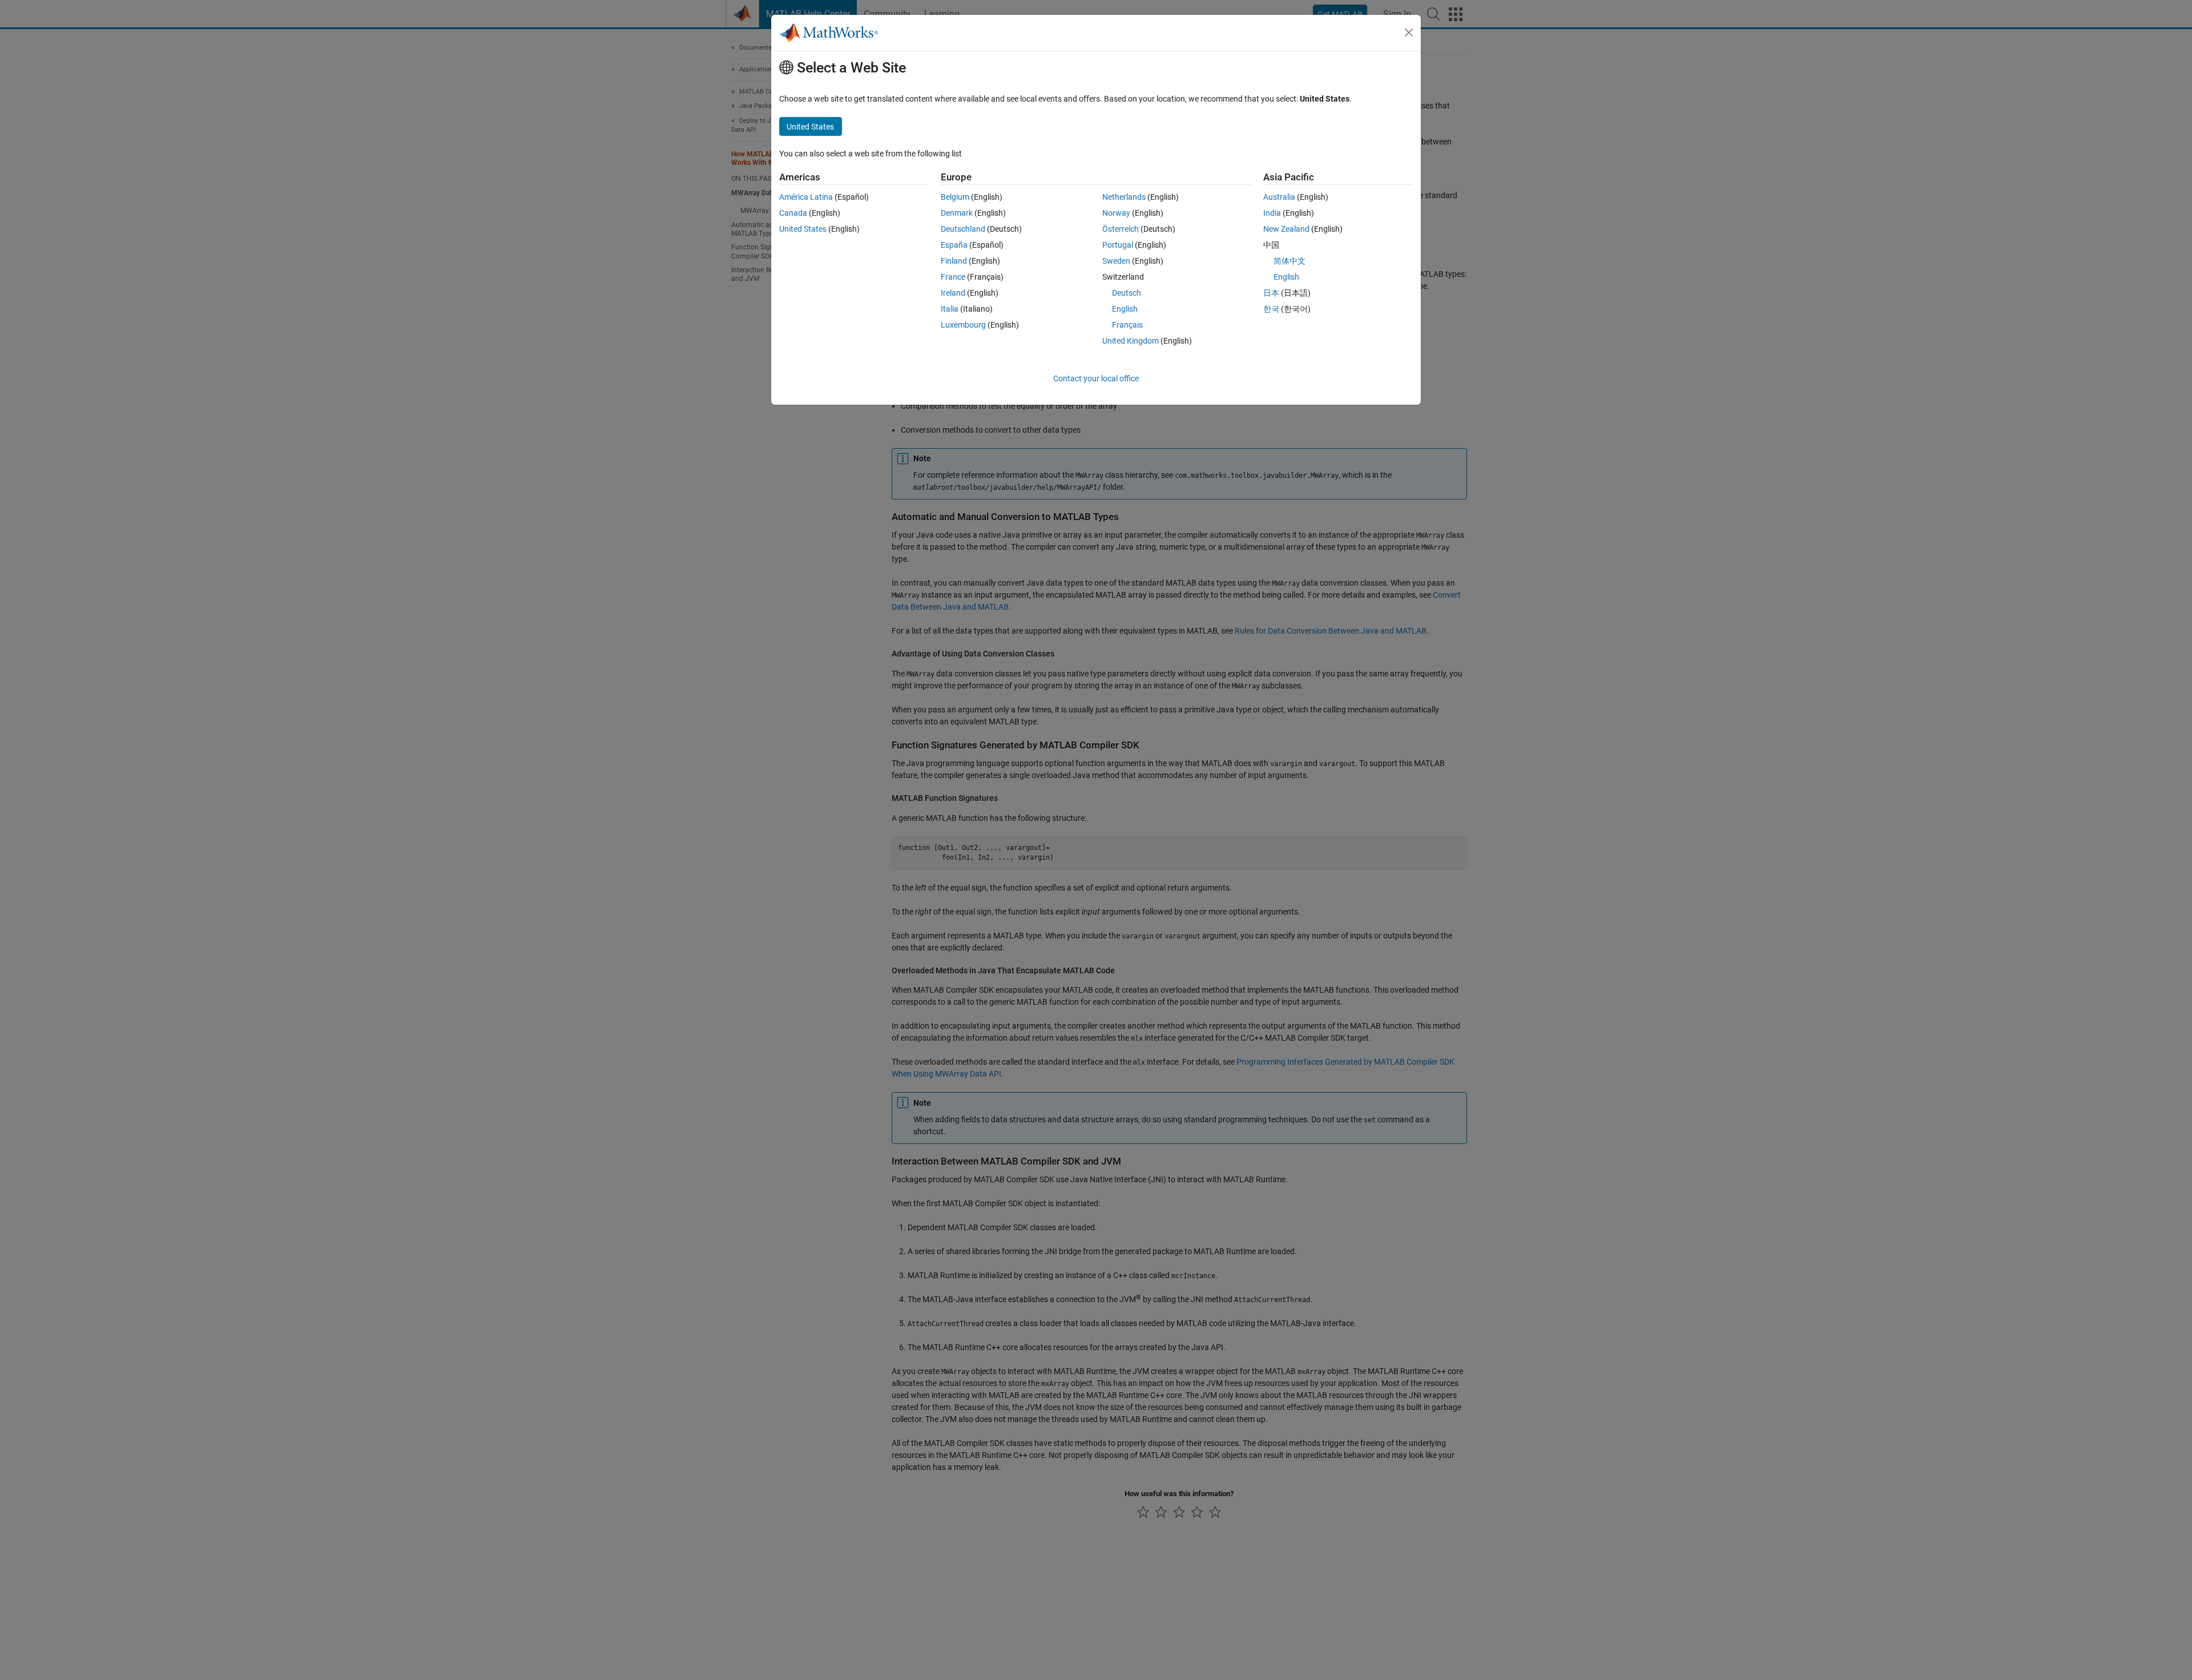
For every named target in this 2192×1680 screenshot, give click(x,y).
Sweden (1116, 261)
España (954, 245)
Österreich (1121, 229)
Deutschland (963, 229)
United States (803, 229)
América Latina (806, 197)
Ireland (953, 293)
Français (1127, 325)
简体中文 (1290, 261)
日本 (1271, 293)
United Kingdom (1131, 341)
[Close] (1409, 33)
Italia (950, 309)
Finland (954, 261)
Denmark (957, 213)
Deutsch (1127, 293)
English (1125, 309)
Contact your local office (1096, 378)
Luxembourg (963, 325)
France (953, 277)
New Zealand (1286, 229)
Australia (1279, 197)
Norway (1116, 213)
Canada (793, 213)
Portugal (1118, 245)
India (1272, 213)
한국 (1271, 309)
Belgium (955, 197)
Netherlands (1124, 197)
